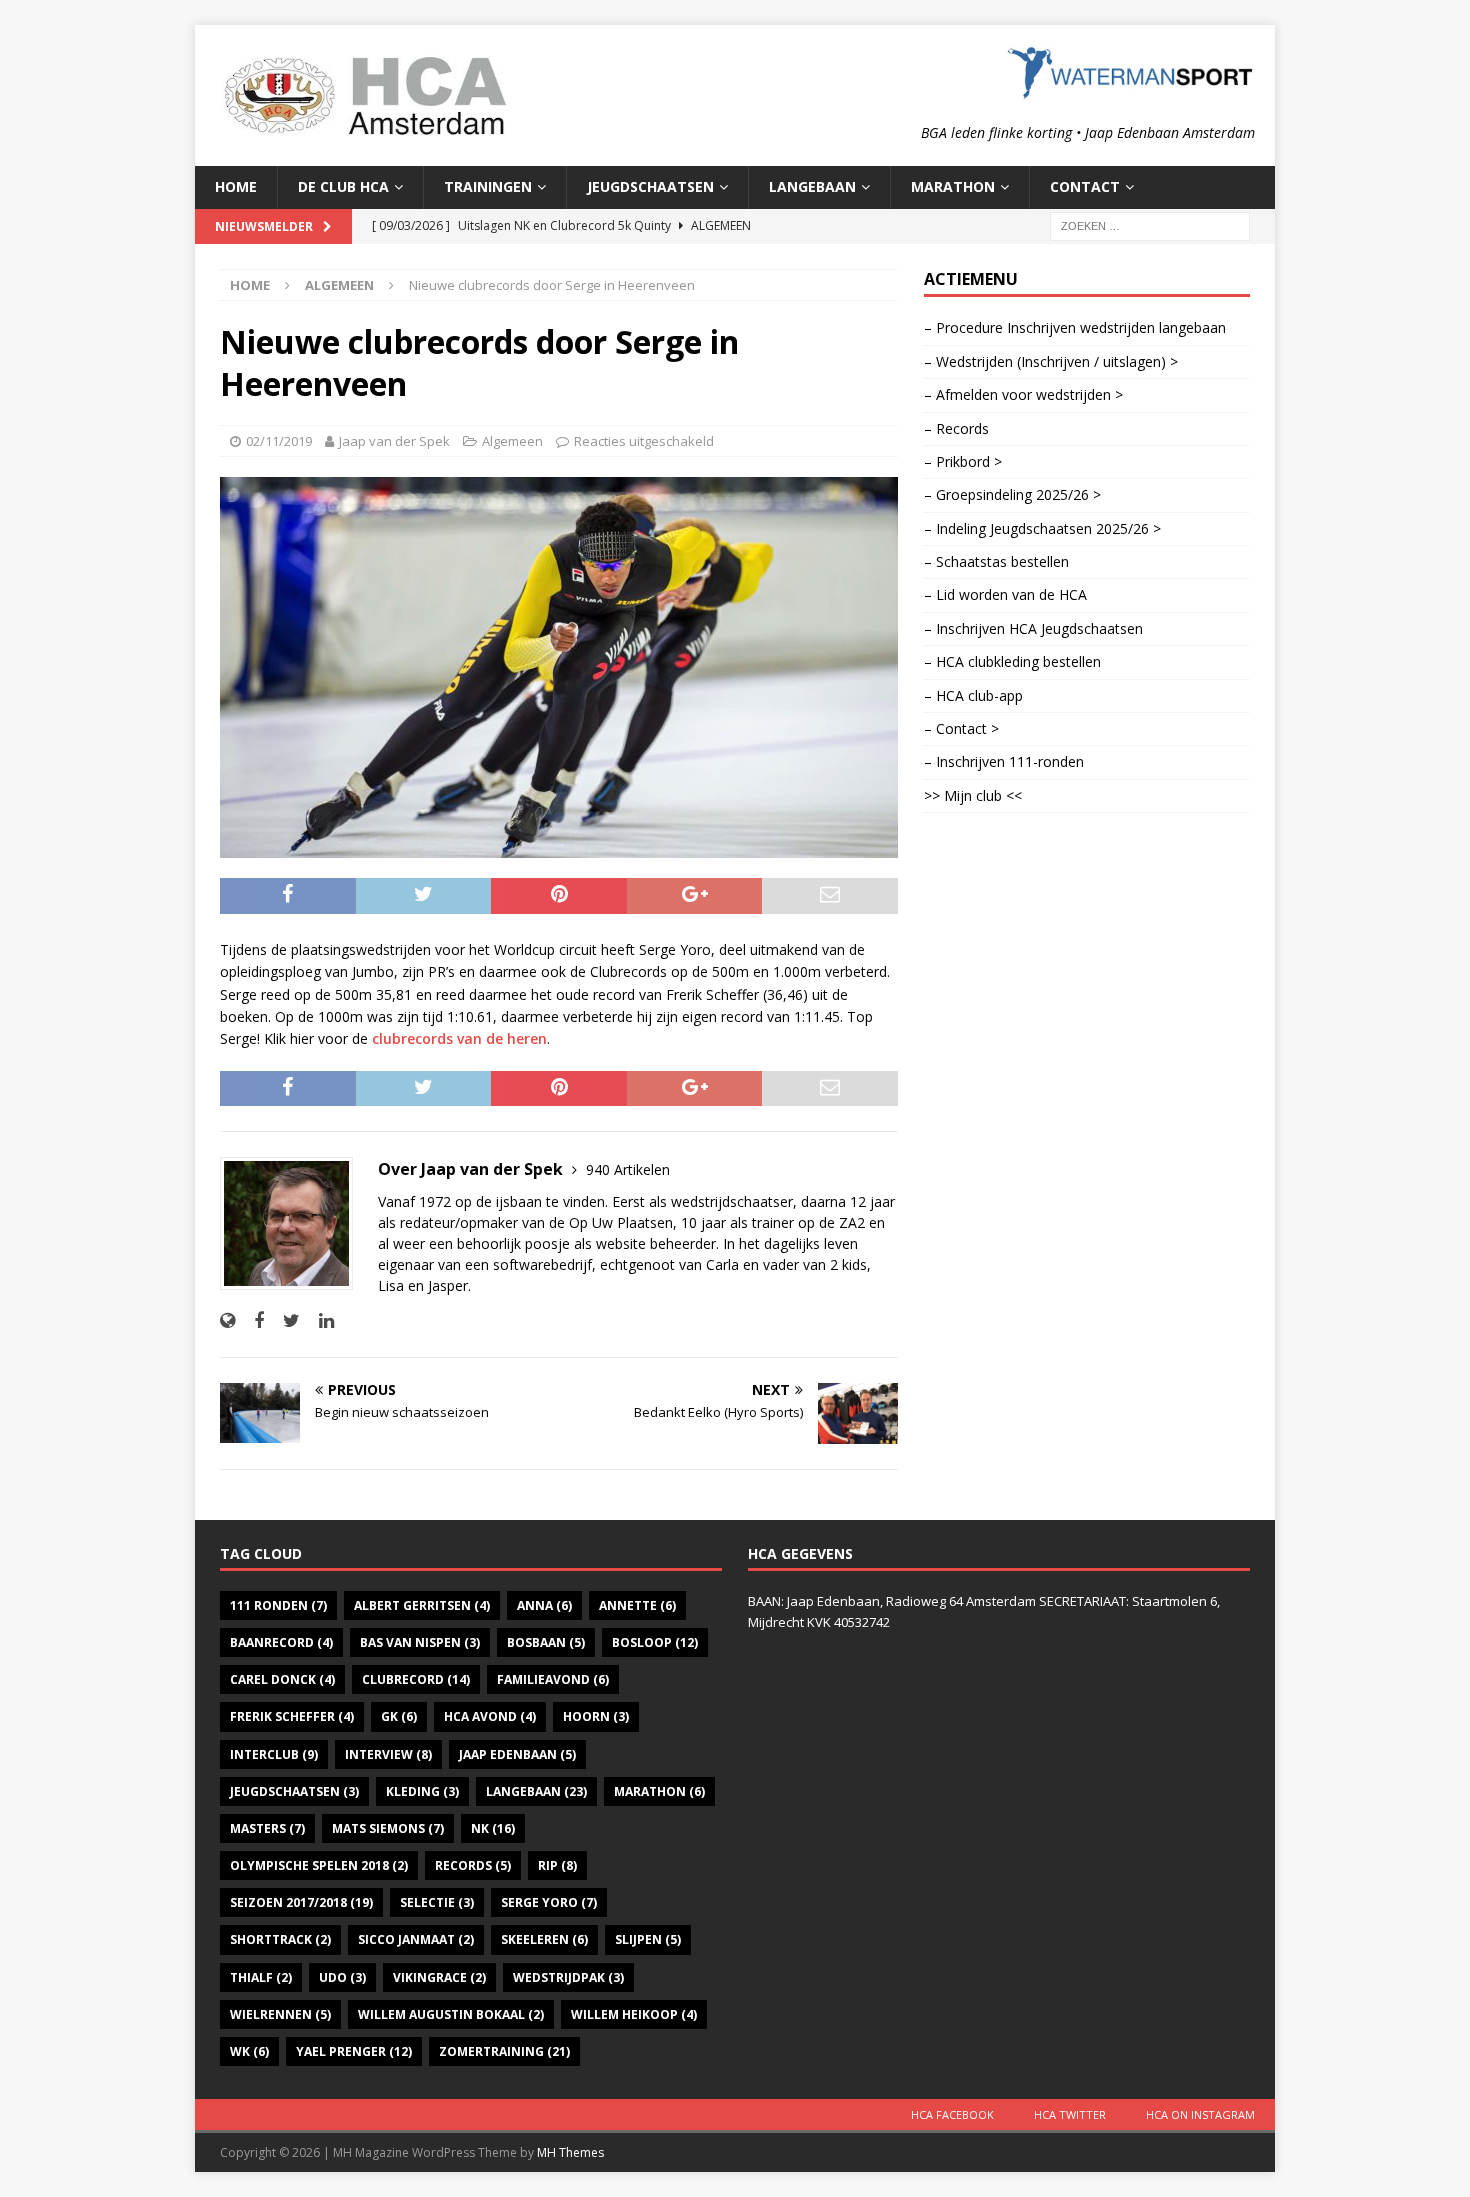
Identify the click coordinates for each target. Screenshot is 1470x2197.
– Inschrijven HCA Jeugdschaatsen (1033, 628)
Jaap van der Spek (394, 441)
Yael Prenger (354, 2051)
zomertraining (504, 2051)
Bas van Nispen (420, 1642)
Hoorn (596, 1716)
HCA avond (490, 1716)
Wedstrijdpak (568, 1977)
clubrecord (416, 1679)
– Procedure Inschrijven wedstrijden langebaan (1075, 327)
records (473, 1865)
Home (236, 186)
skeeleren (544, 1939)
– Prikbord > (963, 461)
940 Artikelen (628, 1169)
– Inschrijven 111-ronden (1004, 761)
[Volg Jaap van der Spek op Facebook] (251, 1320)
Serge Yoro (549, 1902)
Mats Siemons (388, 1828)
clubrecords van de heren (459, 1038)
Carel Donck (282, 1679)
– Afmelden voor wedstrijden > (1023, 394)
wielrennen (280, 2014)
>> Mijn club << (973, 795)
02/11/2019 (279, 441)
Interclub (274, 1754)
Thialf (261, 1977)
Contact (1085, 186)
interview (388, 1754)
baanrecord (281, 1642)
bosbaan (546, 1642)
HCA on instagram (1200, 2114)
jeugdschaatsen (294, 1791)
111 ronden (278, 1605)
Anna (544, 1605)
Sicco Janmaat (416, 1939)
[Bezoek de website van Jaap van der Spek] (227, 1320)
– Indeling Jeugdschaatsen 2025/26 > (1042, 528)
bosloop (655, 1642)
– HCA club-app (973, 695)
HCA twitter (1070, 2114)
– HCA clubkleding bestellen (1012, 661)
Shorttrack (280, 1939)
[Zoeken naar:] (1150, 224)
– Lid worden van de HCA (1005, 594)
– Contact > (961, 728)
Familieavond (553, 1679)
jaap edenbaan (517, 1754)
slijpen (648, 1939)
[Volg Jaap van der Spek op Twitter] (284, 1320)
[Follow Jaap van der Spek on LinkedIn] (319, 1320)
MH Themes (570, 2152)
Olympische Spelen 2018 (319, 1865)
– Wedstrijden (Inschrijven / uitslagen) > (1051, 361)
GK (399, 1716)
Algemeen (512, 441)
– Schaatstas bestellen (996, 561)
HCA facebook (952, 2114)
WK (249, 2051)
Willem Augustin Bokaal (451, 2014)
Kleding (422, 1791)
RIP (557, 1865)
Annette (637, 1605)
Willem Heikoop (634, 2014)
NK (493, 1828)
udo (342, 1977)
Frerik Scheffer (292, 1716)
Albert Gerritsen (422, 1605)
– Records (956, 428)
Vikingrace (439, 1977)
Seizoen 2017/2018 (301, 1902)
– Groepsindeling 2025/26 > (1012, 494)
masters (267, 1828)
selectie (437, 1902)
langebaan (536, 1791)
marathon (659, 1791)
